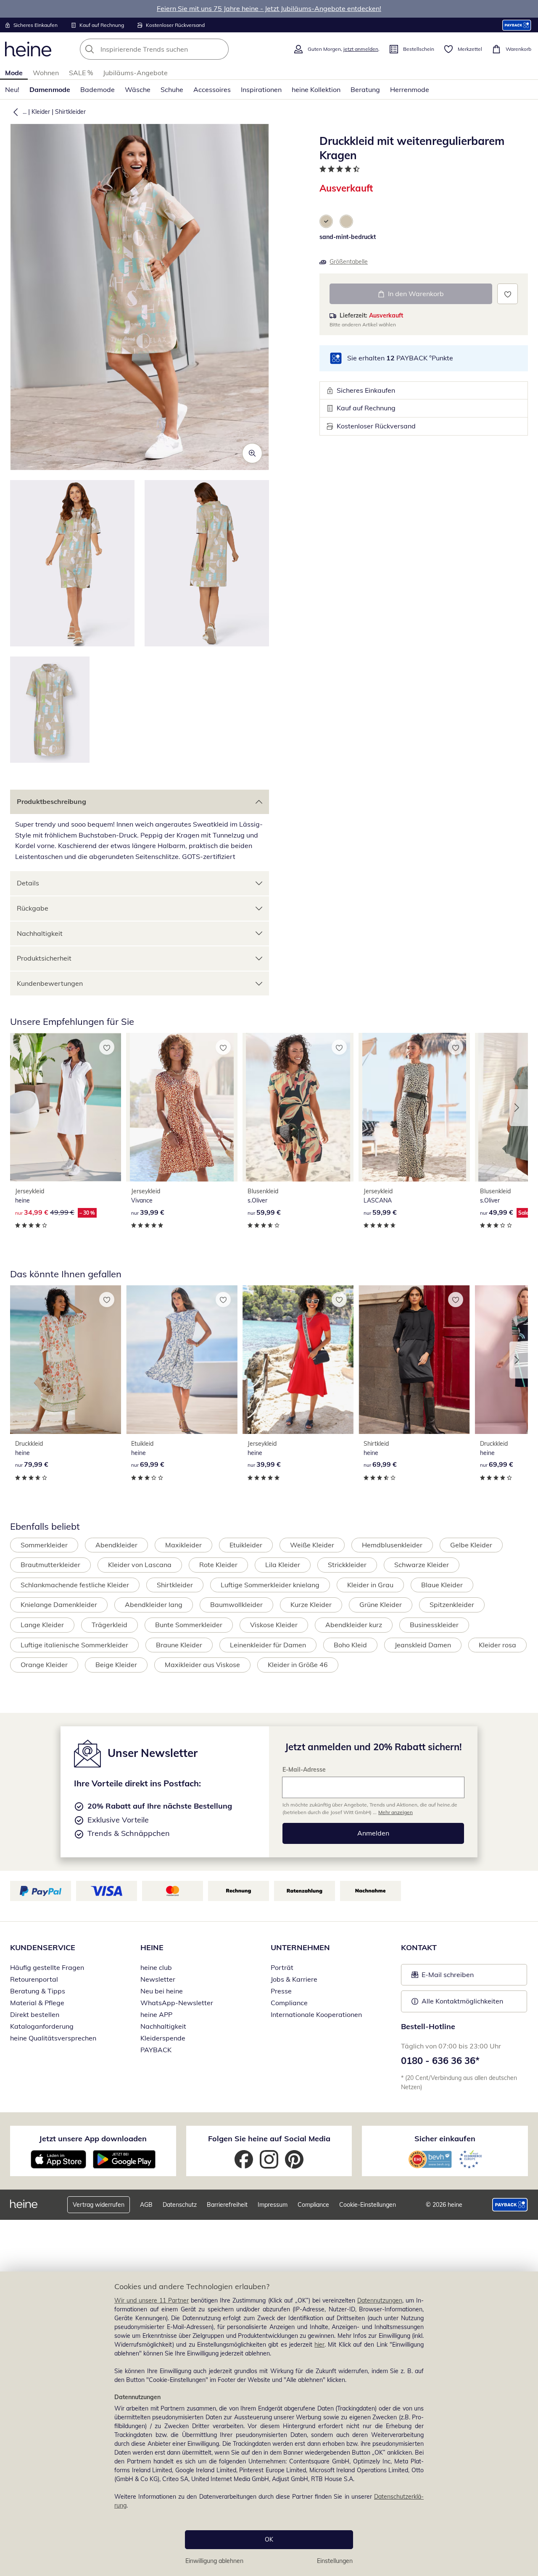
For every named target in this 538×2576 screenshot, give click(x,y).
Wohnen (46, 73)
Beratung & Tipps (38, 1991)
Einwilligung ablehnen (214, 2561)
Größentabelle (349, 262)
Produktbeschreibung (51, 801)
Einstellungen (335, 2561)
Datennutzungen (380, 2300)
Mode (14, 73)
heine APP (156, 2014)
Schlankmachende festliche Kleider (75, 1585)
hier (319, 2345)
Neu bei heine (162, 1991)
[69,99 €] (182, 1360)
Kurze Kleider (311, 1604)
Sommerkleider (44, 1545)
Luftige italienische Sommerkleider (74, 1645)
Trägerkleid (109, 1625)
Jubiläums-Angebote (135, 73)
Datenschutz (180, 2205)
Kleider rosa (497, 1645)
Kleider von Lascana (140, 1565)
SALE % (81, 73)
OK (269, 2539)
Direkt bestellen (35, 2014)
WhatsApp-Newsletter (177, 2003)
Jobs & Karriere (294, 1979)
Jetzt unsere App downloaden (93, 2139)
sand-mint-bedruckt (348, 237)
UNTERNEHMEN (300, 1947)
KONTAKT (419, 1947)
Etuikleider (246, 1545)
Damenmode (50, 89)
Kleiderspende (163, 2038)
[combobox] (173, 49)
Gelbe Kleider (471, 1545)
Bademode (98, 89)
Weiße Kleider (312, 1545)
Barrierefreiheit (227, 2205)
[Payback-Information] (510, 2205)
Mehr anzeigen (396, 1812)
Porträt (282, 1967)
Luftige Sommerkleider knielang (270, 1585)
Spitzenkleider (452, 1604)
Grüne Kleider (381, 1604)
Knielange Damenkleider (59, 1604)
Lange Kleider (42, 1625)
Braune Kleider (179, 1645)
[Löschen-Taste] (220, 49)
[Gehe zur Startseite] (28, 49)
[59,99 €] (298, 1107)
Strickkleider (347, 1565)
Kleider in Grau (370, 1585)
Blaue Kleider (442, 1585)
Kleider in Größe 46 (298, 1665)
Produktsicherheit (44, 958)
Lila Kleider (283, 1565)
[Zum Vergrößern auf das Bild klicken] (252, 453)
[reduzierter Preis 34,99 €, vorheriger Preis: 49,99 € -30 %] (66, 1107)
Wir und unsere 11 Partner (152, 2300)
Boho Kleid (350, 1645)
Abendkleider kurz (354, 1625)
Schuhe (172, 89)
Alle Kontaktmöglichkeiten (462, 2001)
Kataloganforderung (42, 2026)
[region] (269, 2424)
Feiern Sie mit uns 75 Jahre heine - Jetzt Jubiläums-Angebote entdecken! (269, 8)
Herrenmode (410, 89)
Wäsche (138, 89)
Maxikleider (183, 1545)
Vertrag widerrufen (99, 2205)
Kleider (41, 112)
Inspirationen (261, 89)
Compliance (289, 2003)
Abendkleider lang (154, 1604)
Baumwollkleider (236, 1604)
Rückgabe (33, 908)
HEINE (152, 1947)
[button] (14, 112)
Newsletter (158, 1979)
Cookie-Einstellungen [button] (368, 2205)
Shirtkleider (70, 112)
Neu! (12, 89)
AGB (146, 2205)
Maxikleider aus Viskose (202, 1665)
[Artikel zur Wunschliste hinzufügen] (508, 294)
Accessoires (212, 89)
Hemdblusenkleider (392, 1545)
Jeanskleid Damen (423, 1645)
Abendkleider (116, 1545)
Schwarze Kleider (422, 1565)
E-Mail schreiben (443, 1977)
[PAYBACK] (517, 25)
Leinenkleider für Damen (268, 1645)
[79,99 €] (66, 1360)
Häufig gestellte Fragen (47, 1967)
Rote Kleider (218, 1565)
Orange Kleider (44, 1665)
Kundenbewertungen (50, 983)
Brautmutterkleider (50, 1565)
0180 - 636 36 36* (440, 2061)
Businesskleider (434, 1625)
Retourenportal (34, 1979)
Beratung (365, 89)
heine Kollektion (316, 89)
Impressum (273, 2205)
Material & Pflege (37, 2003)
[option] (326, 221)
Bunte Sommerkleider (189, 1625)
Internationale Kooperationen (316, 2014)
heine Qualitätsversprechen (53, 2038)
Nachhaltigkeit (40, 933)
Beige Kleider (116, 1665)
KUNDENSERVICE (43, 1947)
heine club (156, 1967)
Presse (281, 1991)
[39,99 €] (182, 1107)
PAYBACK (156, 2050)
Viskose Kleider (274, 1625)
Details (28, 883)
